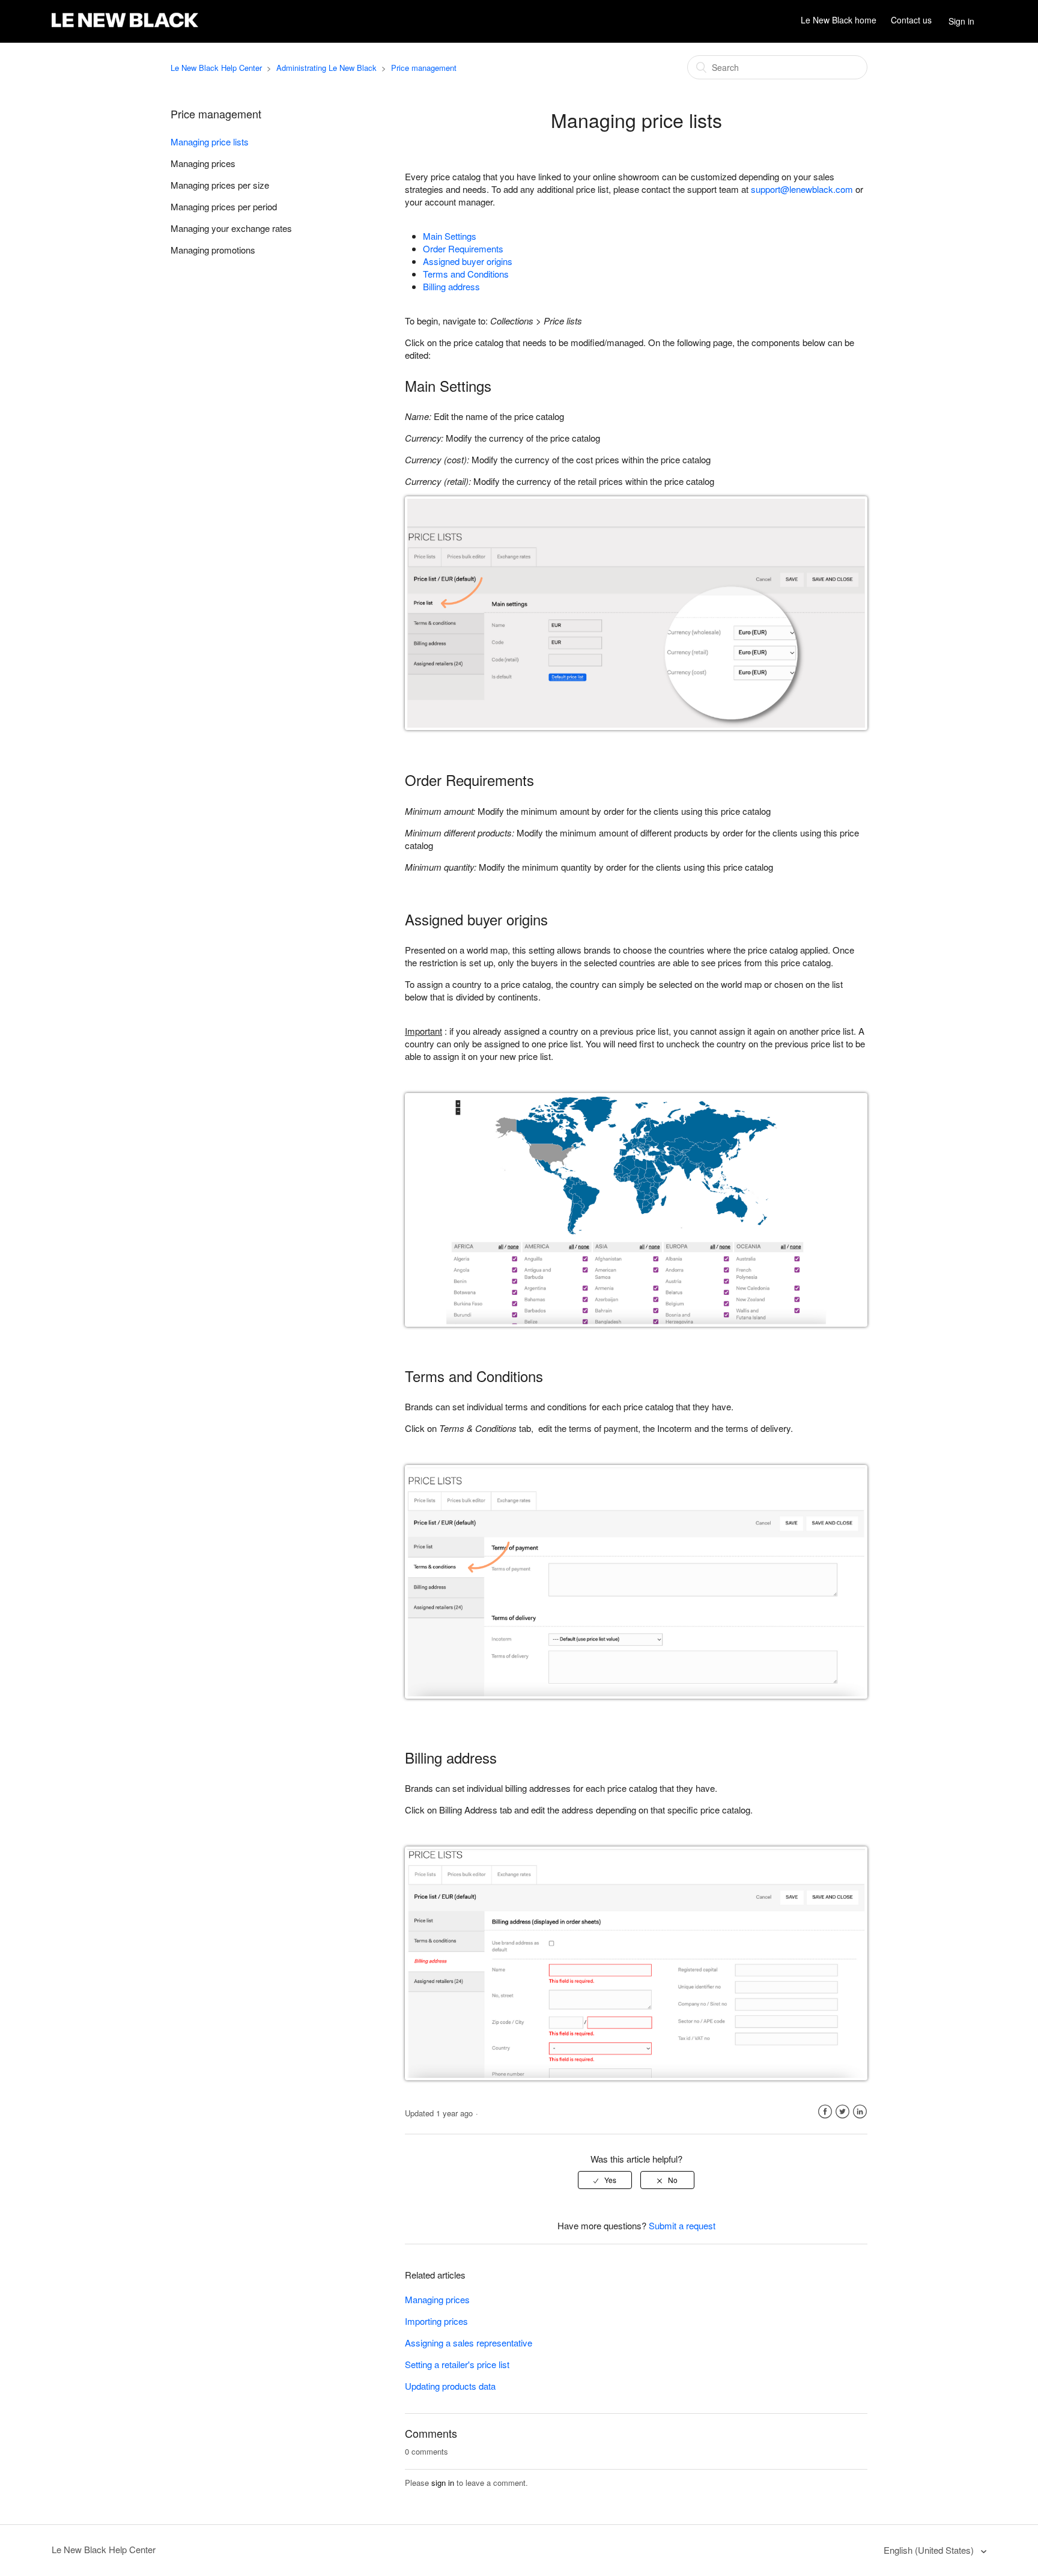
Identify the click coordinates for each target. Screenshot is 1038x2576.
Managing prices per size (220, 185)
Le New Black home (839, 20)
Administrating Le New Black (326, 68)
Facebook (825, 2112)
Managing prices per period (224, 206)
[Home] (125, 27)
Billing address (451, 286)
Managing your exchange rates (231, 228)
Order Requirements (463, 248)
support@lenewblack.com (802, 189)
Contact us (911, 20)
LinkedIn (860, 2112)
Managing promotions (213, 250)
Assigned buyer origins (468, 261)
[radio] (605, 2180)
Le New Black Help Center (216, 68)
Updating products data (450, 2386)
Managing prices (203, 163)
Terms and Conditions (466, 274)
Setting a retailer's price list (457, 2364)
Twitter (842, 2112)
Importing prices (436, 2321)
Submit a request (682, 2225)
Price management (424, 68)
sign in (443, 2483)
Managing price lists (210, 142)
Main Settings (450, 236)
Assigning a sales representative (469, 2343)
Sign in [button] (961, 21)
